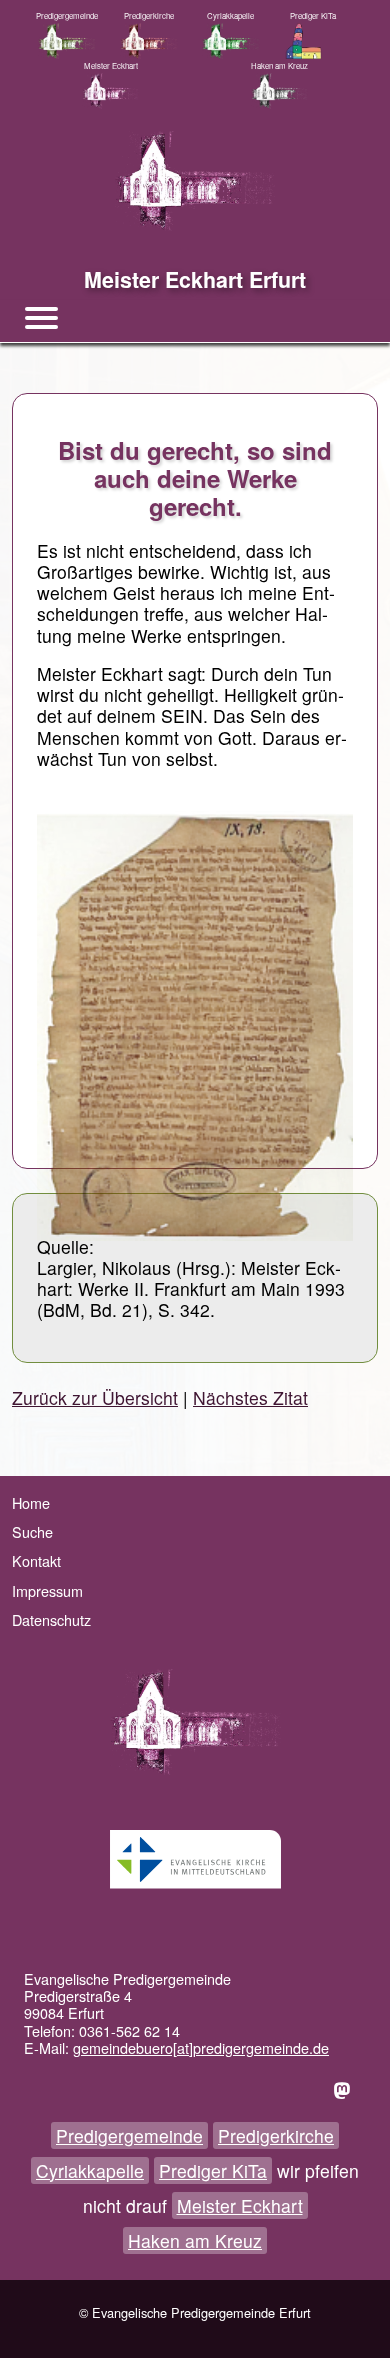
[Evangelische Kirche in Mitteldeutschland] (195, 1860)
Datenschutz (51, 1619)
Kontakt (36, 1560)
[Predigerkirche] (149, 41)
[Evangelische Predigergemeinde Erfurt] (67, 41)
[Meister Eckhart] (111, 91)
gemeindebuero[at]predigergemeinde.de (201, 2047)
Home (31, 1502)
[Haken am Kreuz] (279, 91)
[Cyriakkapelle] (231, 41)
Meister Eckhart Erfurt (195, 279)
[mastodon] (345, 2089)
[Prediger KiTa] (313, 41)
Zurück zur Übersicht (95, 1397)
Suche (32, 1531)
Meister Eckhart (240, 2205)
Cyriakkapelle (90, 2170)
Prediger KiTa (213, 2170)
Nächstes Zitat (250, 1397)
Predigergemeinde (129, 2135)
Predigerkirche (276, 2135)
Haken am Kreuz (195, 2240)
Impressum (47, 1590)
